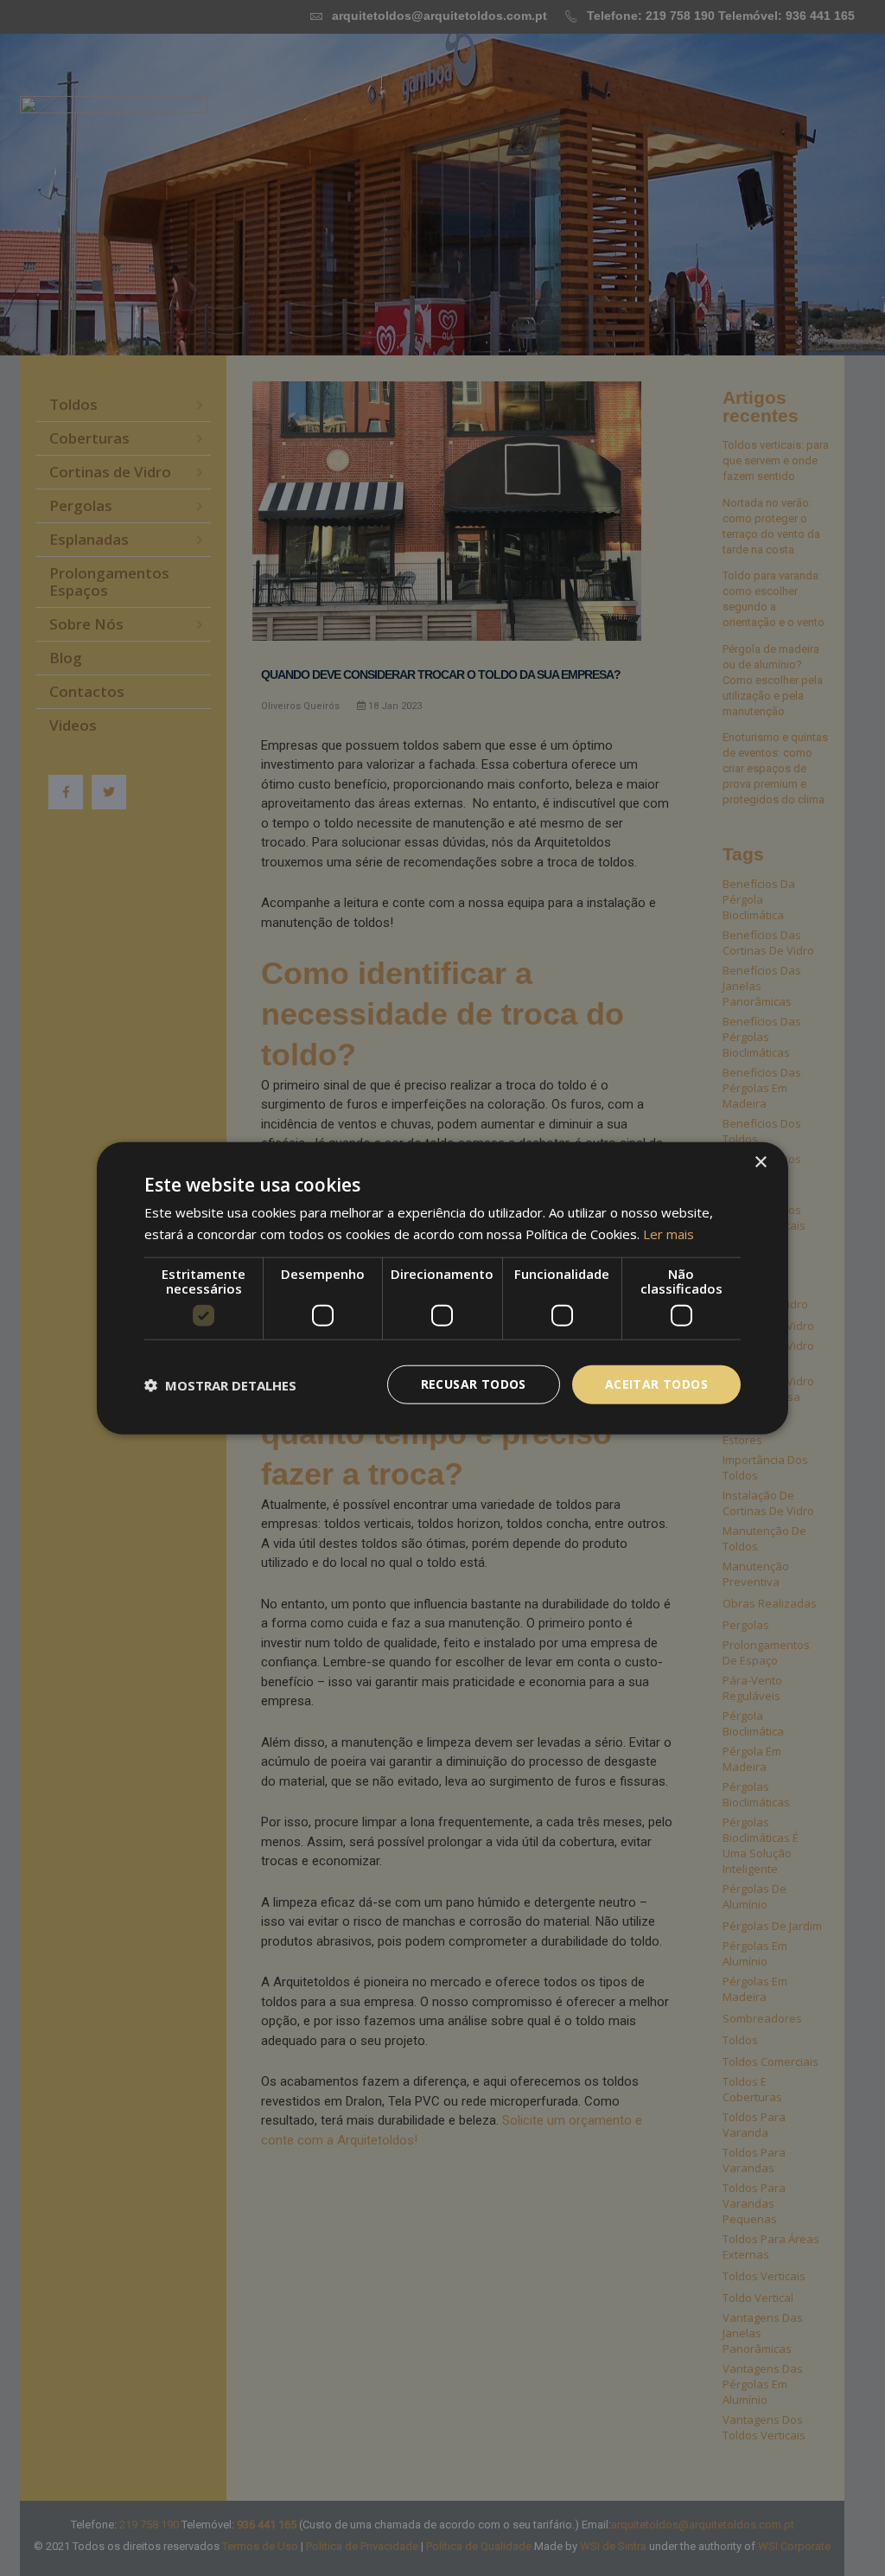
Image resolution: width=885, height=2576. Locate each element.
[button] (220, 1384)
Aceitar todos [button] (656, 1384)
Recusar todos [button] (474, 1384)
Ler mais (669, 1233)
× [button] (760, 1162)
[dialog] (442, 1288)
